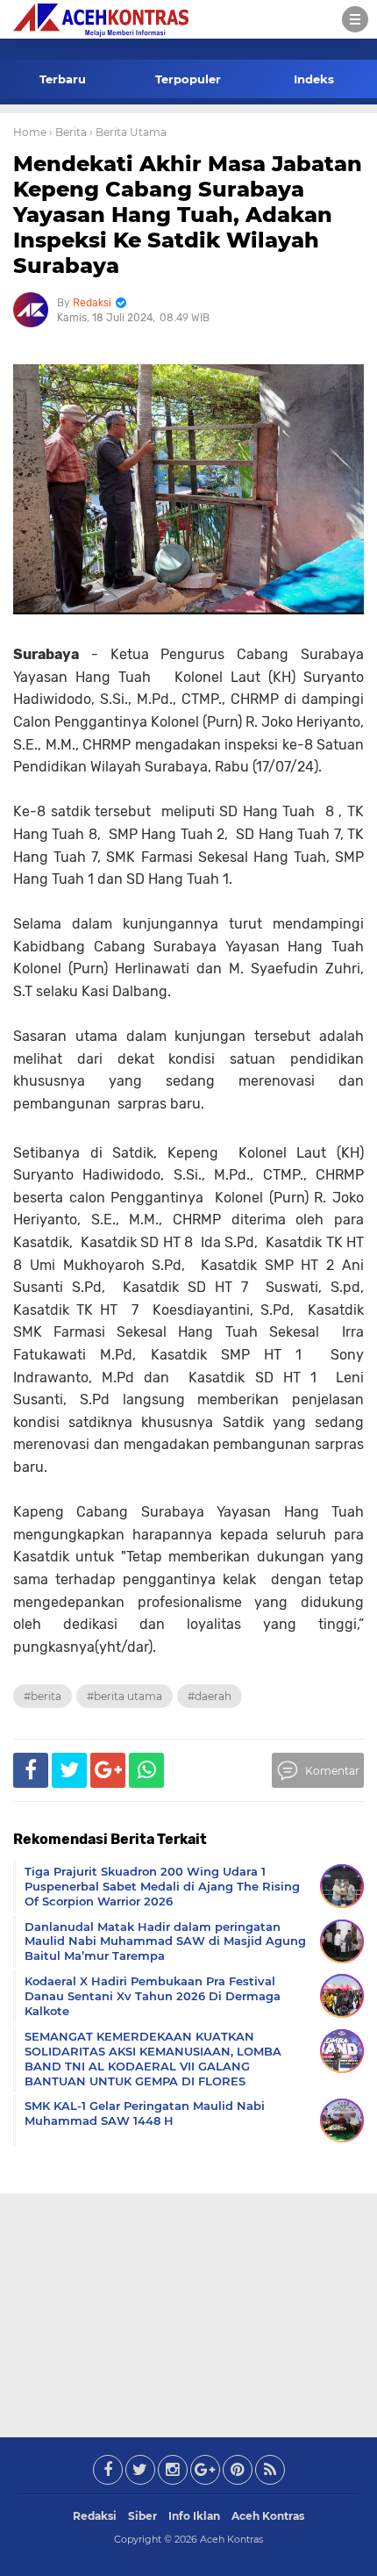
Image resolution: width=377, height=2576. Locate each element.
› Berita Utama (128, 132)
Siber (142, 2516)
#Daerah (210, 1696)
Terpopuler (188, 79)
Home (30, 132)
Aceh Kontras (268, 2516)
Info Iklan (194, 2516)
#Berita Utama (124, 1696)
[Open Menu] (355, 19)
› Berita (68, 132)
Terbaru (63, 79)
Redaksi (95, 2516)
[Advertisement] (188, 2312)
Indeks (314, 79)
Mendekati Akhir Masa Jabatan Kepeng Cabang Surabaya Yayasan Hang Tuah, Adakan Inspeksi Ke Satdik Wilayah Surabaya (188, 214)
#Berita (43, 1696)
